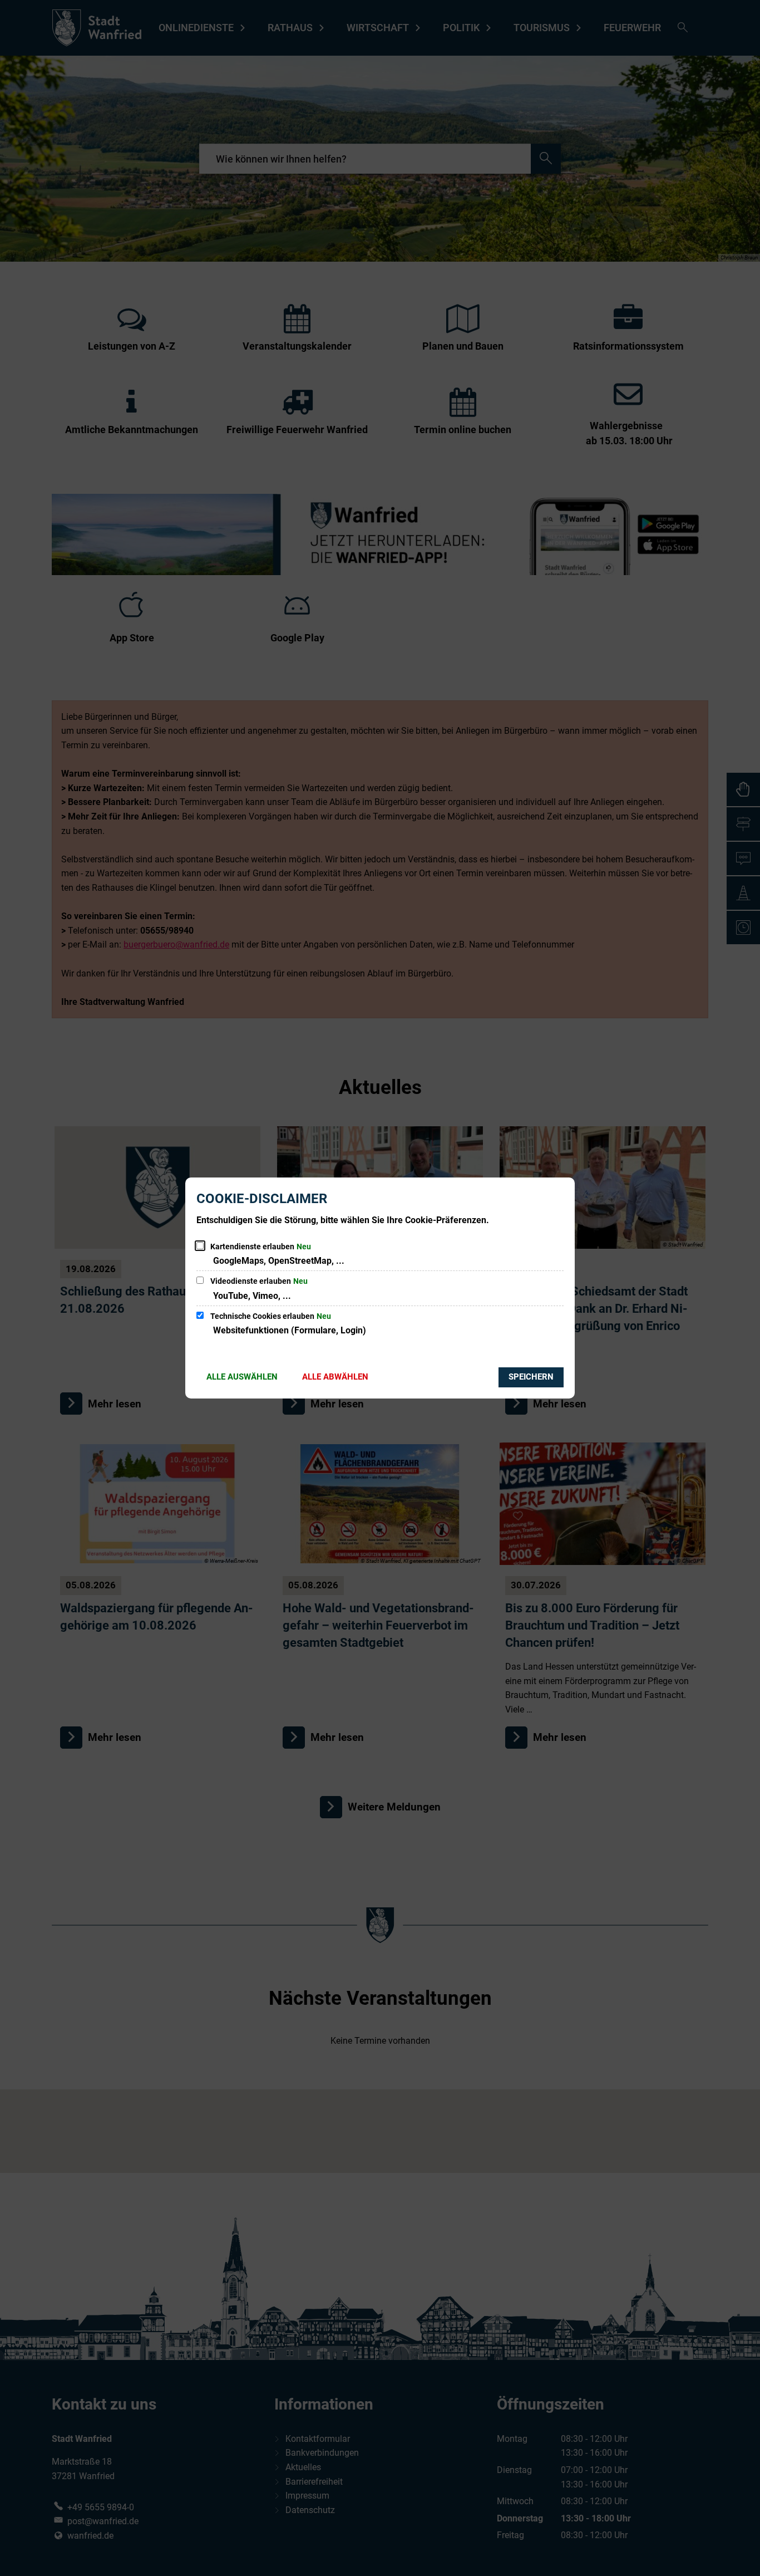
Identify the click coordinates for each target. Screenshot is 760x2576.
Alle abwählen (335, 1377)
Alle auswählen (242, 1377)
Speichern (531, 1377)
